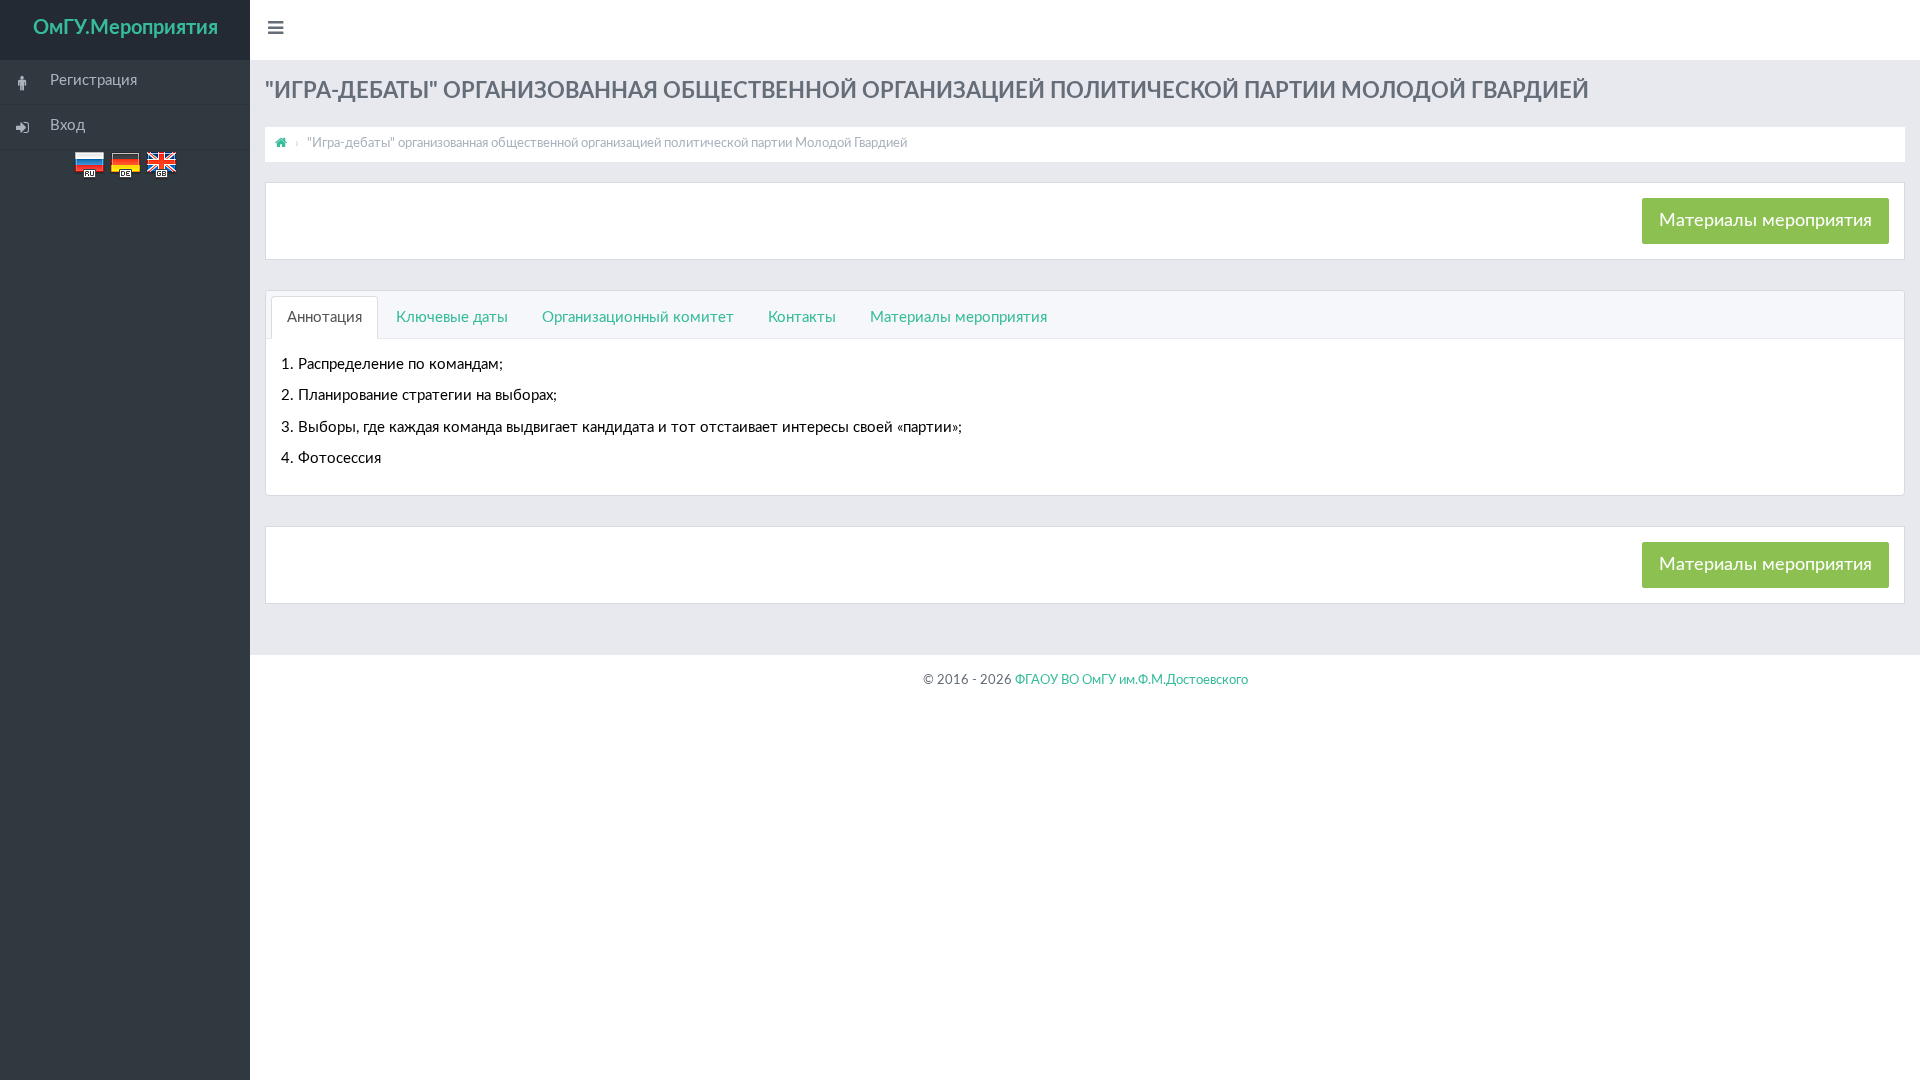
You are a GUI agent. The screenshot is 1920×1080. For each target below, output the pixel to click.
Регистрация (93, 80)
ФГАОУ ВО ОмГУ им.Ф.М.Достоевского (1131, 680)
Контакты (802, 317)
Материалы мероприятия (1765, 221)
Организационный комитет (638, 317)
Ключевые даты (452, 317)
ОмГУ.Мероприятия (125, 28)
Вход (67, 125)
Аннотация (324, 317)
